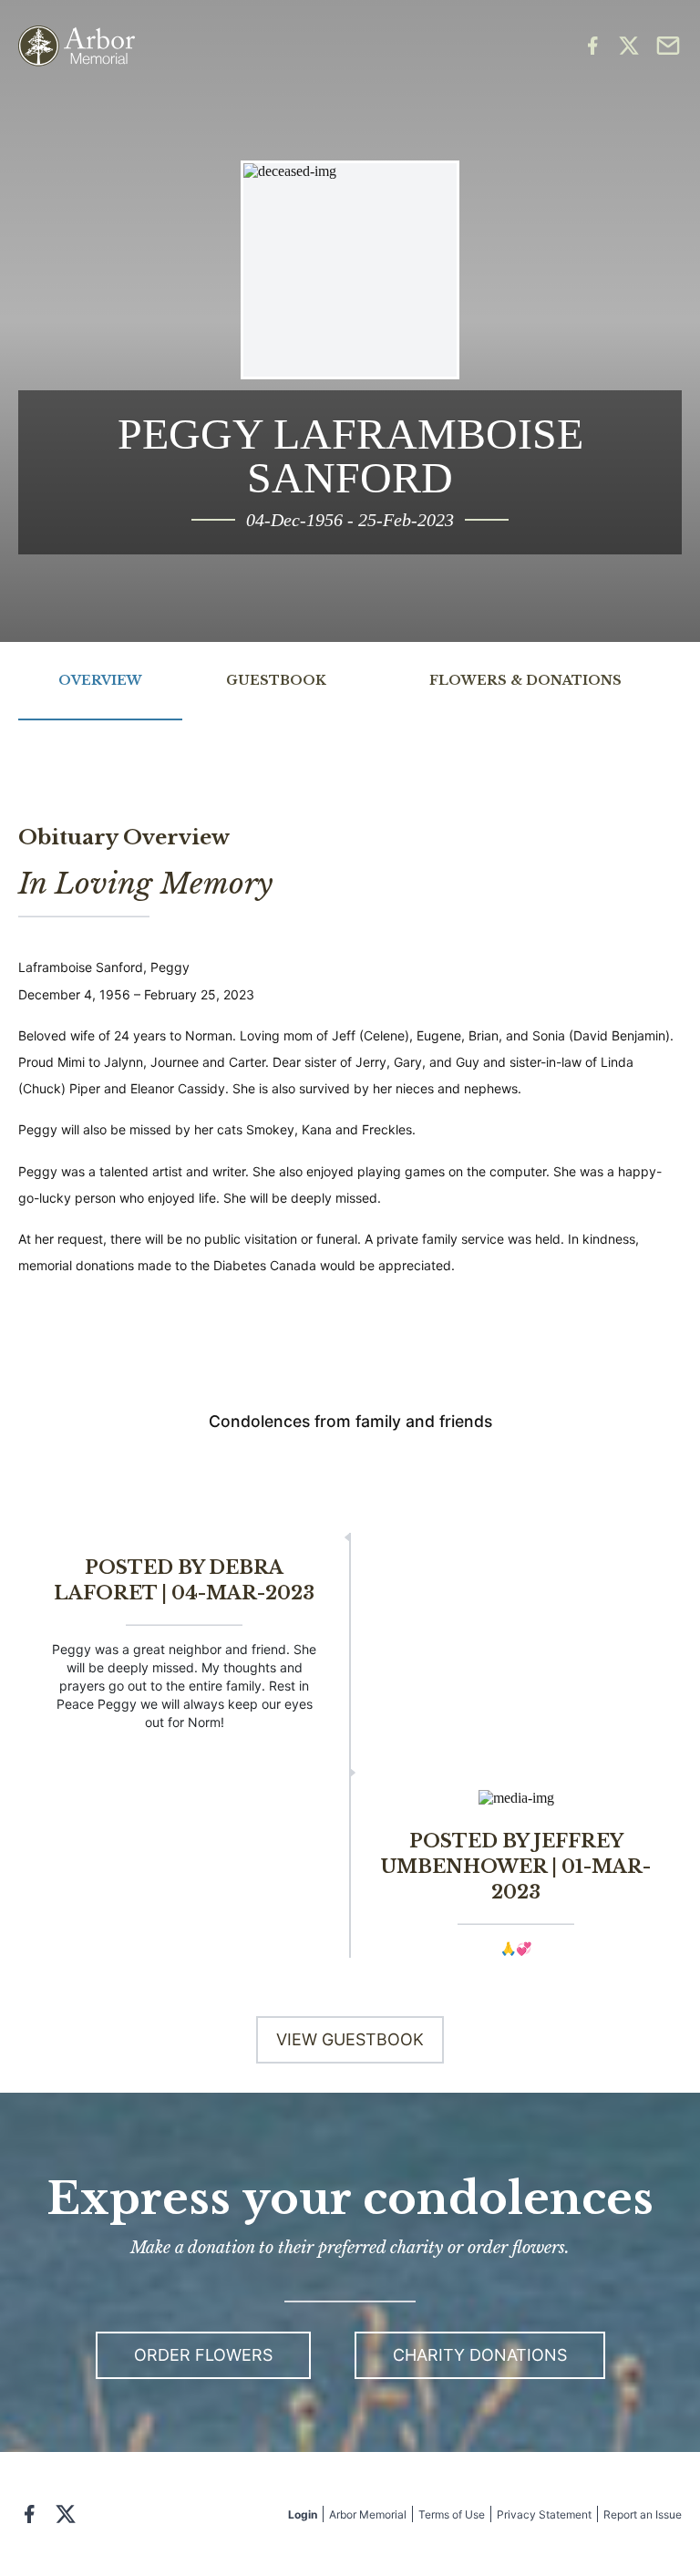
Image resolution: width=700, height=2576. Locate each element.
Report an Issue (643, 2514)
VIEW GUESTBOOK (350, 2039)
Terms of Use (452, 2514)
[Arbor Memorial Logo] (77, 46)
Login (303, 2514)
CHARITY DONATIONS (480, 2355)
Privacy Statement (544, 2514)
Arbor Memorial (368, 2514)
